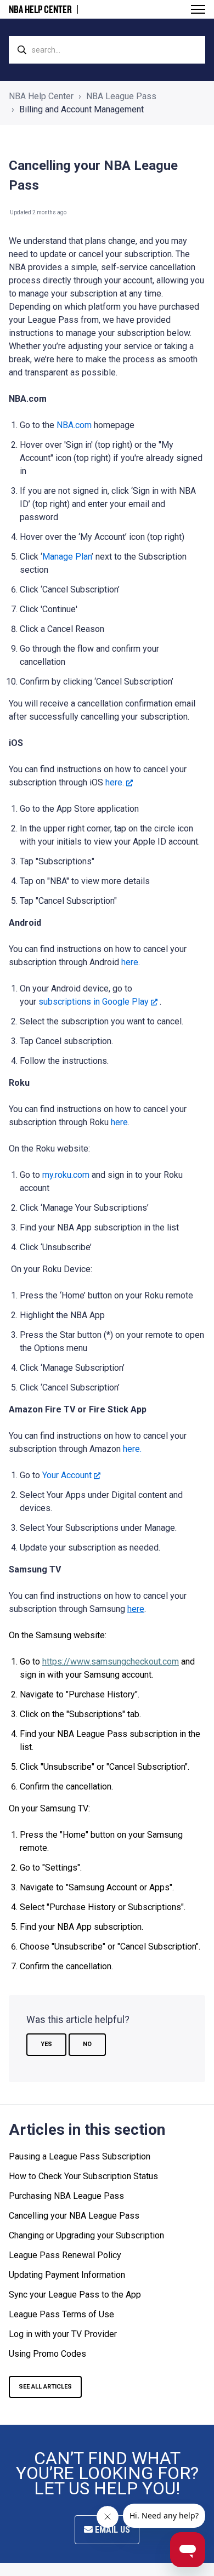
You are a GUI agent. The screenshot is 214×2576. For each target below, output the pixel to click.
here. (115, 782)
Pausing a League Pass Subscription (80, 2156)
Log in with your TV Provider (63, 2334)
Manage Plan (67, 557)
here (130, 962)
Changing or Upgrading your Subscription (86, 2235)
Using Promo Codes (47, 2354)
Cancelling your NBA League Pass (74, 2216)
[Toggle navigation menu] (198, 9)
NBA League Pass (121, 96)
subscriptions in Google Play (94, 1002)
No (87, 2044)
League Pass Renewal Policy (65, 2255)
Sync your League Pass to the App (75, 2295)
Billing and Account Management (81, 109)
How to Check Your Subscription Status (83, 2176)
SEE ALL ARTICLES (45, 2387)
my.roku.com (66, 1175)
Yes (46, 2044)
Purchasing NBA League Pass (66, 2196)
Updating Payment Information (67, 2275)
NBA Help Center (41, 96)
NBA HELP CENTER (40, 9)
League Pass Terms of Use (61, 2314)
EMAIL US (111, 2530)
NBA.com (74, 425)
